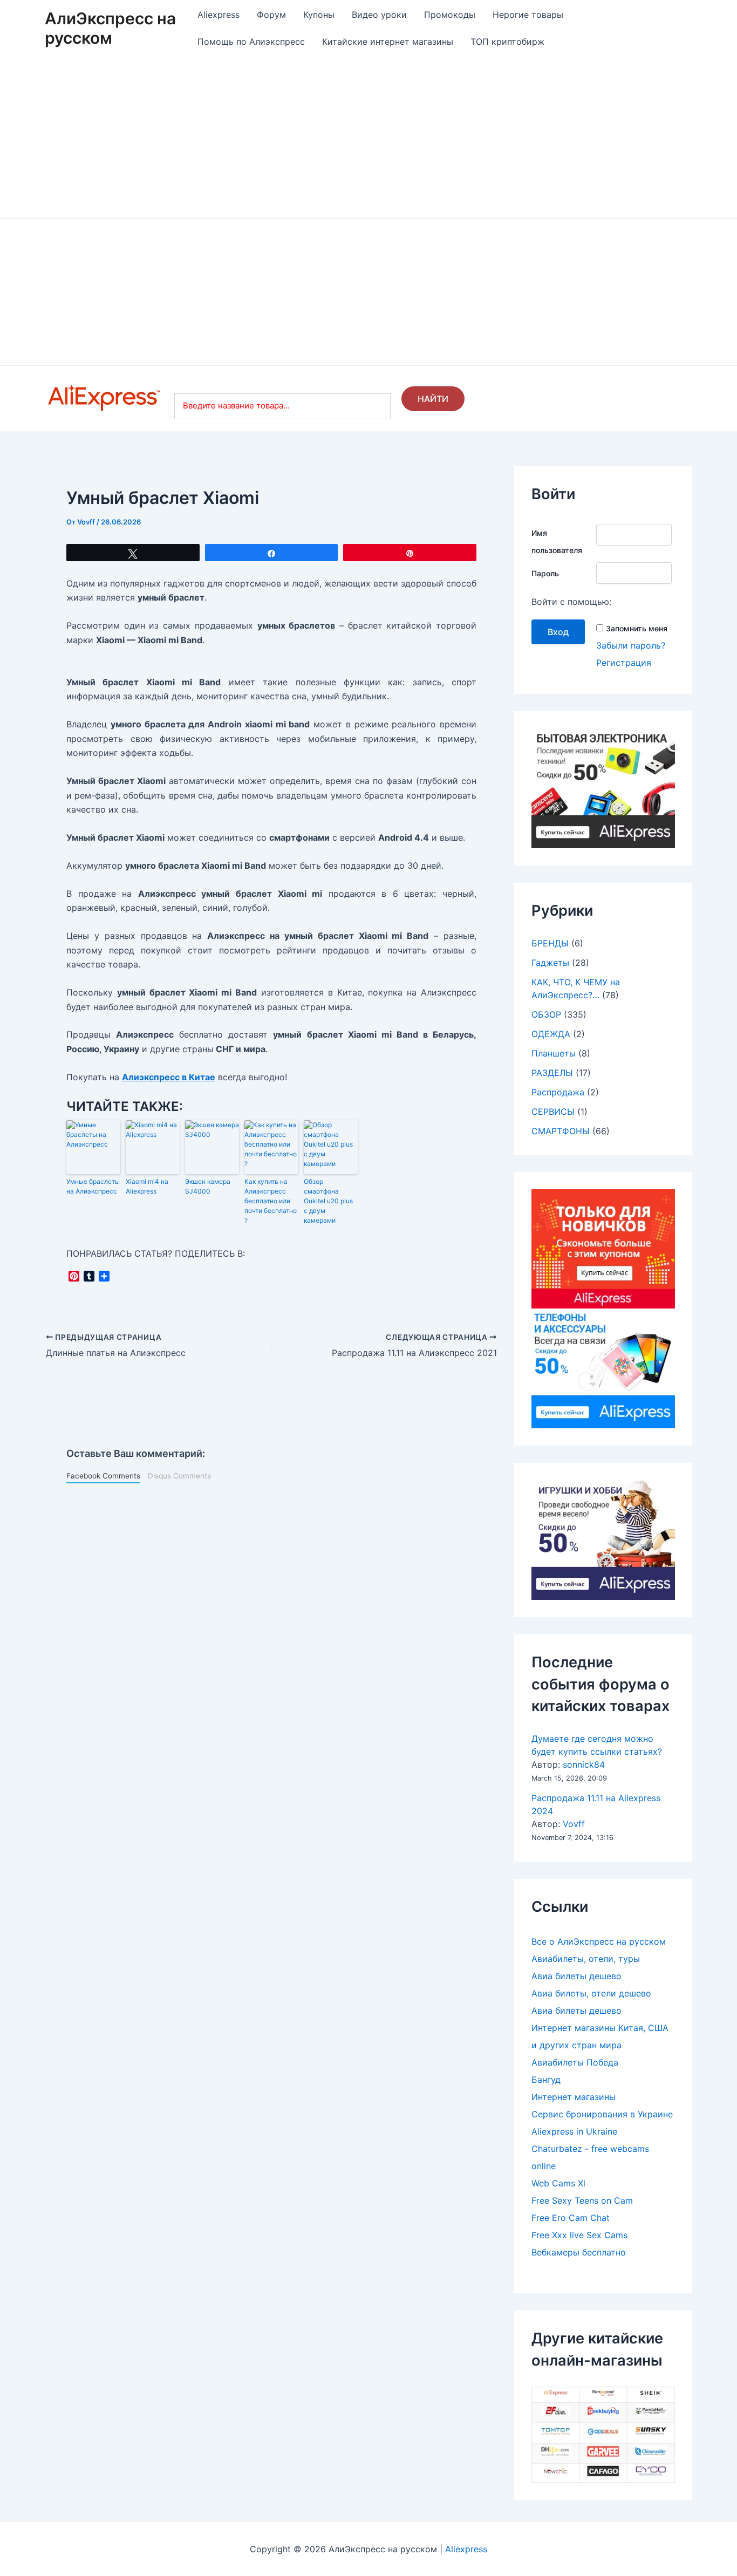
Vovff (574, 1824)
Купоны (319, 15)
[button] (67, 292)
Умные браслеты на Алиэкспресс (93, 1186)
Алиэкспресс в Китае (169, 1077)
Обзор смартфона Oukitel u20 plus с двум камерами (328, 1201)
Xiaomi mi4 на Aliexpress (147, 1186)
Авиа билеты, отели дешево (591, 1993)
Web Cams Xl (558, 2183)
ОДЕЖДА (551, 1034)
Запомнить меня (637, 628)
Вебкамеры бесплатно (579, 2252)
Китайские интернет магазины (388, 42)
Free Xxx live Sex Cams (579, 2235)
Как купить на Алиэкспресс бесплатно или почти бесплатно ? (271, 1201)
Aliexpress (219, 15)
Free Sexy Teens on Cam (582, 2200)
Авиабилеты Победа (575, 2062)
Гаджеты (550, 963)
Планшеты (554, 1053)
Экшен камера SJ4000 (208, 1186)
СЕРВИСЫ (553, 1112)
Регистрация (624, 663)
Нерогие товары (528, 15)
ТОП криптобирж (507, 42)
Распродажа (558, 1092)
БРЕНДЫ (550, 943)
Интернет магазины (574, 2097)
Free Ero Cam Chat (571, 2218)
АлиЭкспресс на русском (110, 28)
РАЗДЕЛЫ (552, 1073)
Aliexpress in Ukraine (574, 2131)
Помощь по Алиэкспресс (251, 42)
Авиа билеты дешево (576, 1976)
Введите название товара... (236, 406)
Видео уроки (379, 15)
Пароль (545, 573)
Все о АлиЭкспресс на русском (599, 1941)
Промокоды (450, 15)
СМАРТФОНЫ (561, 1131)
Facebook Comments (103, 1476)
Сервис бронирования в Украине (602, 2114)
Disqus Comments (179, 1476)
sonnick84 (584, 1764)
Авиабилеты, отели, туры (586, 1959)
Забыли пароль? (631, 645)
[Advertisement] (368, 137)
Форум (271, 15)
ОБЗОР (546, 1014)
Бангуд (546, 2080)
